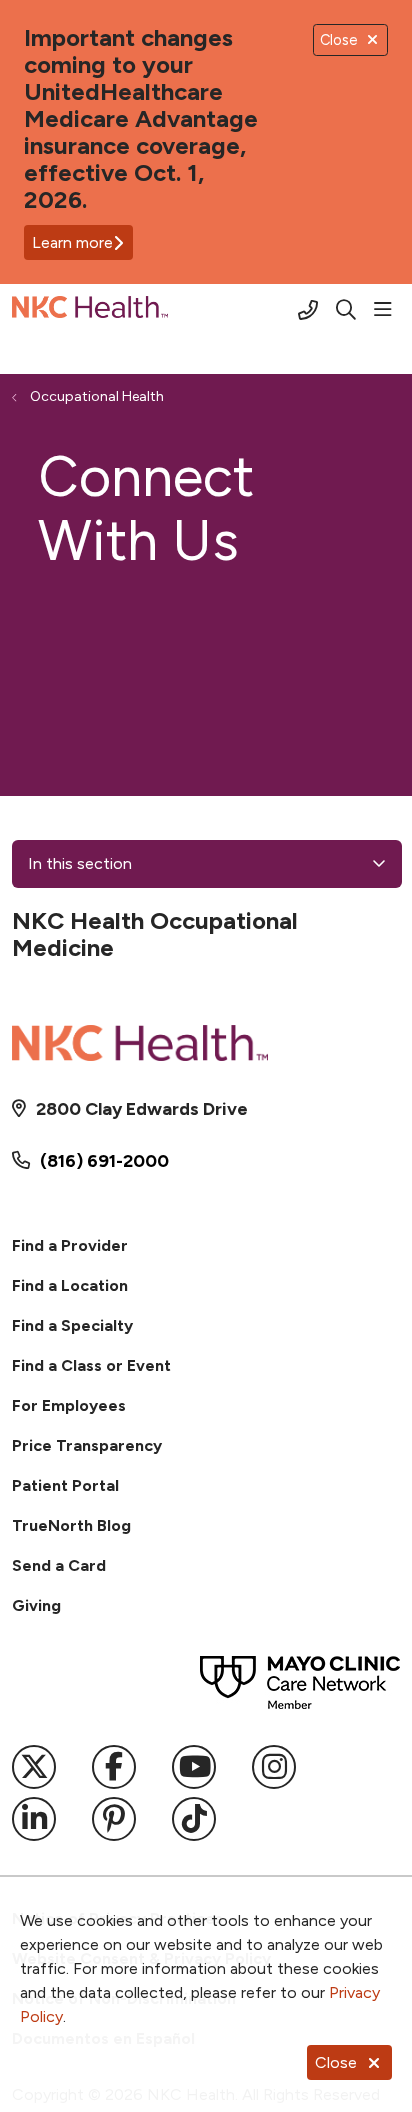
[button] (387, 310)
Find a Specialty (72, 1325)
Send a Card (59, 1565)
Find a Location (70, 1285)
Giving (36, 1605)
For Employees (69, 1405)
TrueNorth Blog (71, 1525)
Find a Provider (70, 1245)
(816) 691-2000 (104, 1161)
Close (336, 2062)
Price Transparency (87, 1445)
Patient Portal (65, 1485)
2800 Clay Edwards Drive (142, 1109)
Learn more (72, 242)
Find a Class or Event (91, 1365)
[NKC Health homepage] (140, 310)
